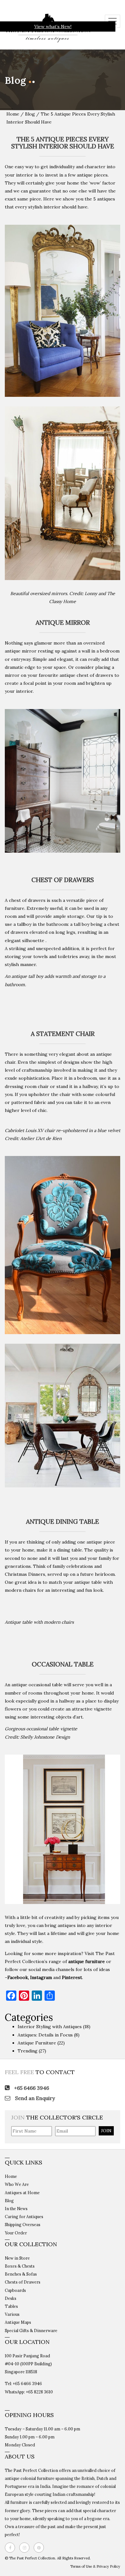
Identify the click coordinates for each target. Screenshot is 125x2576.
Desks (11, 2298)
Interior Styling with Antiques (50, 2027)
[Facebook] (12, 2548)
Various (12, 2314)
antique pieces (92, 175)
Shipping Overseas (23, 2225)
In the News (16, 2209)
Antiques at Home (22, 2193)
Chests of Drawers (23, 2282)
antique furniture (87, 1961)
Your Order (16, 2233)
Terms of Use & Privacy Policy (95, 2566)
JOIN (106, 2131)
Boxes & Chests (20, 2266)
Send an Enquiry (34, 2098)
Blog (31, 114)
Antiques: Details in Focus (45, 2035)
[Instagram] (26, 2548)
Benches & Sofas (21, 2274)
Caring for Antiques (24, 2217)
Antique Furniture (37, 2043)
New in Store (17, 2258)
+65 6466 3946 (31, 2088)
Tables (11, 2306)
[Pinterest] (40, 2548)
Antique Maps (18, 2322)
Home (13, 114)
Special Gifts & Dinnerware (31, 2330)
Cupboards (15, 2290)
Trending (28, 2051)
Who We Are (17, 2184)
